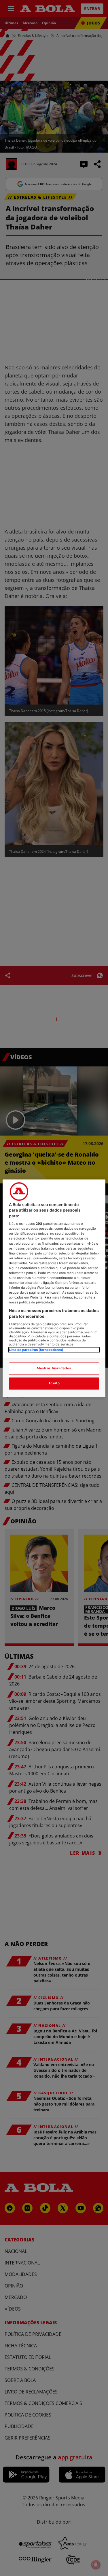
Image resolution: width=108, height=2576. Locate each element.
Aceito (54, 1383)
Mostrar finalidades (54, 1368)
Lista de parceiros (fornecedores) (36, 1350)
